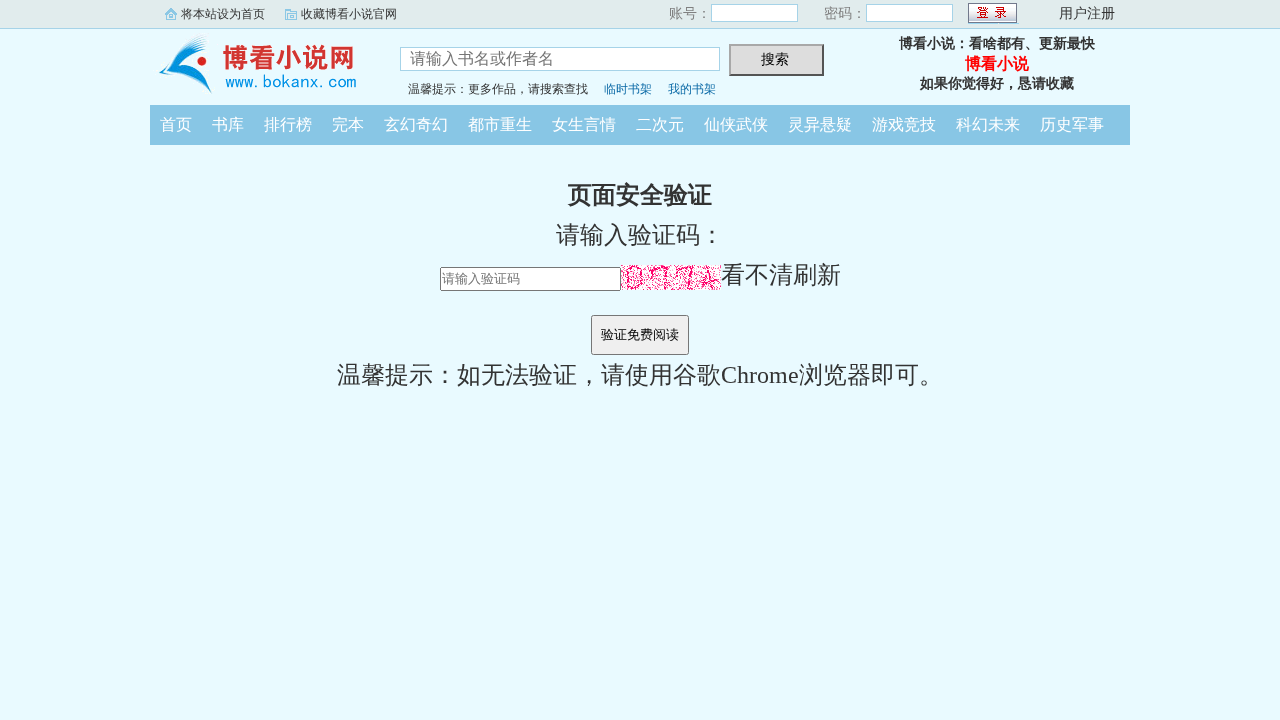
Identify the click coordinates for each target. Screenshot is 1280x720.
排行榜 (288, 124)
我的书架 (692, 89)
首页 (176, 124)
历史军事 (1072, 124)
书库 (228, 124)
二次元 (660, 124)
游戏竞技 (904, 124)
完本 (348, 124)
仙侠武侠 (736, 124)
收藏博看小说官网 (349, 14)
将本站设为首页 (223, 14)
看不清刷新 (781, 275)
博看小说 (260, 64)
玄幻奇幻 (416, 124)
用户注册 (1087, 13)
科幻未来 (988, 124)
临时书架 (628, 89)
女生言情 (584, 124)
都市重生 (500, 124)
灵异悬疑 (820, 124)
